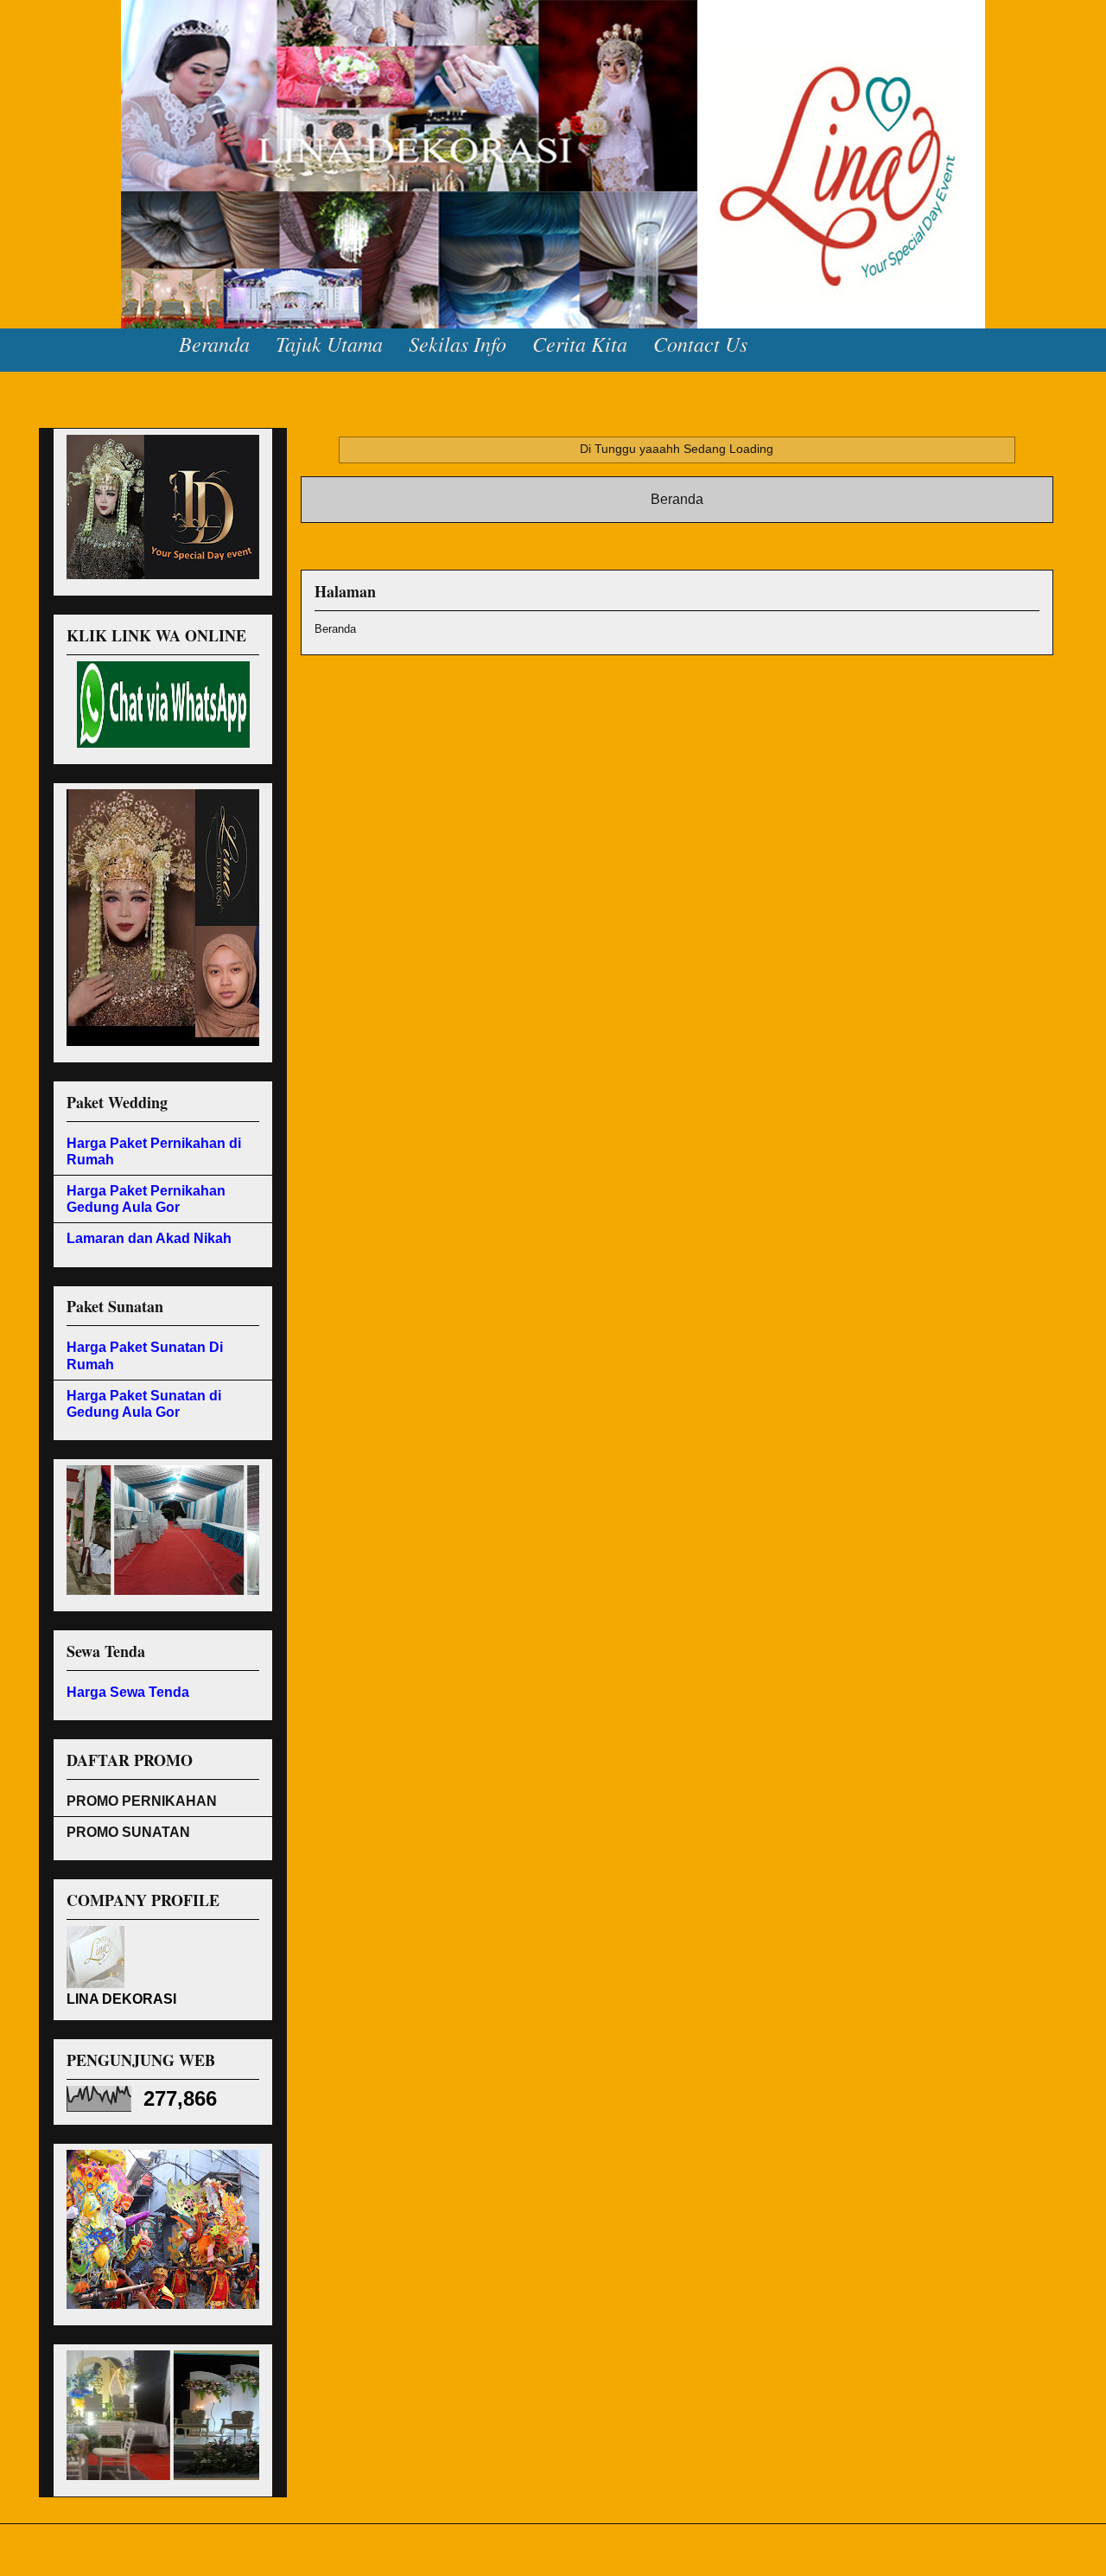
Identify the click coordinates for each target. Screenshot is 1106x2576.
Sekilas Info (458, 343)
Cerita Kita (580, 343)
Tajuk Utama (329, 343)
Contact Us (700, 343)
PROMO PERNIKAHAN (142, 1801)
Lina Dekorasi (69, 52)
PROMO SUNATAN (128, 1832)
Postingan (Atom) (708, 544)
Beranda (214, 343)
